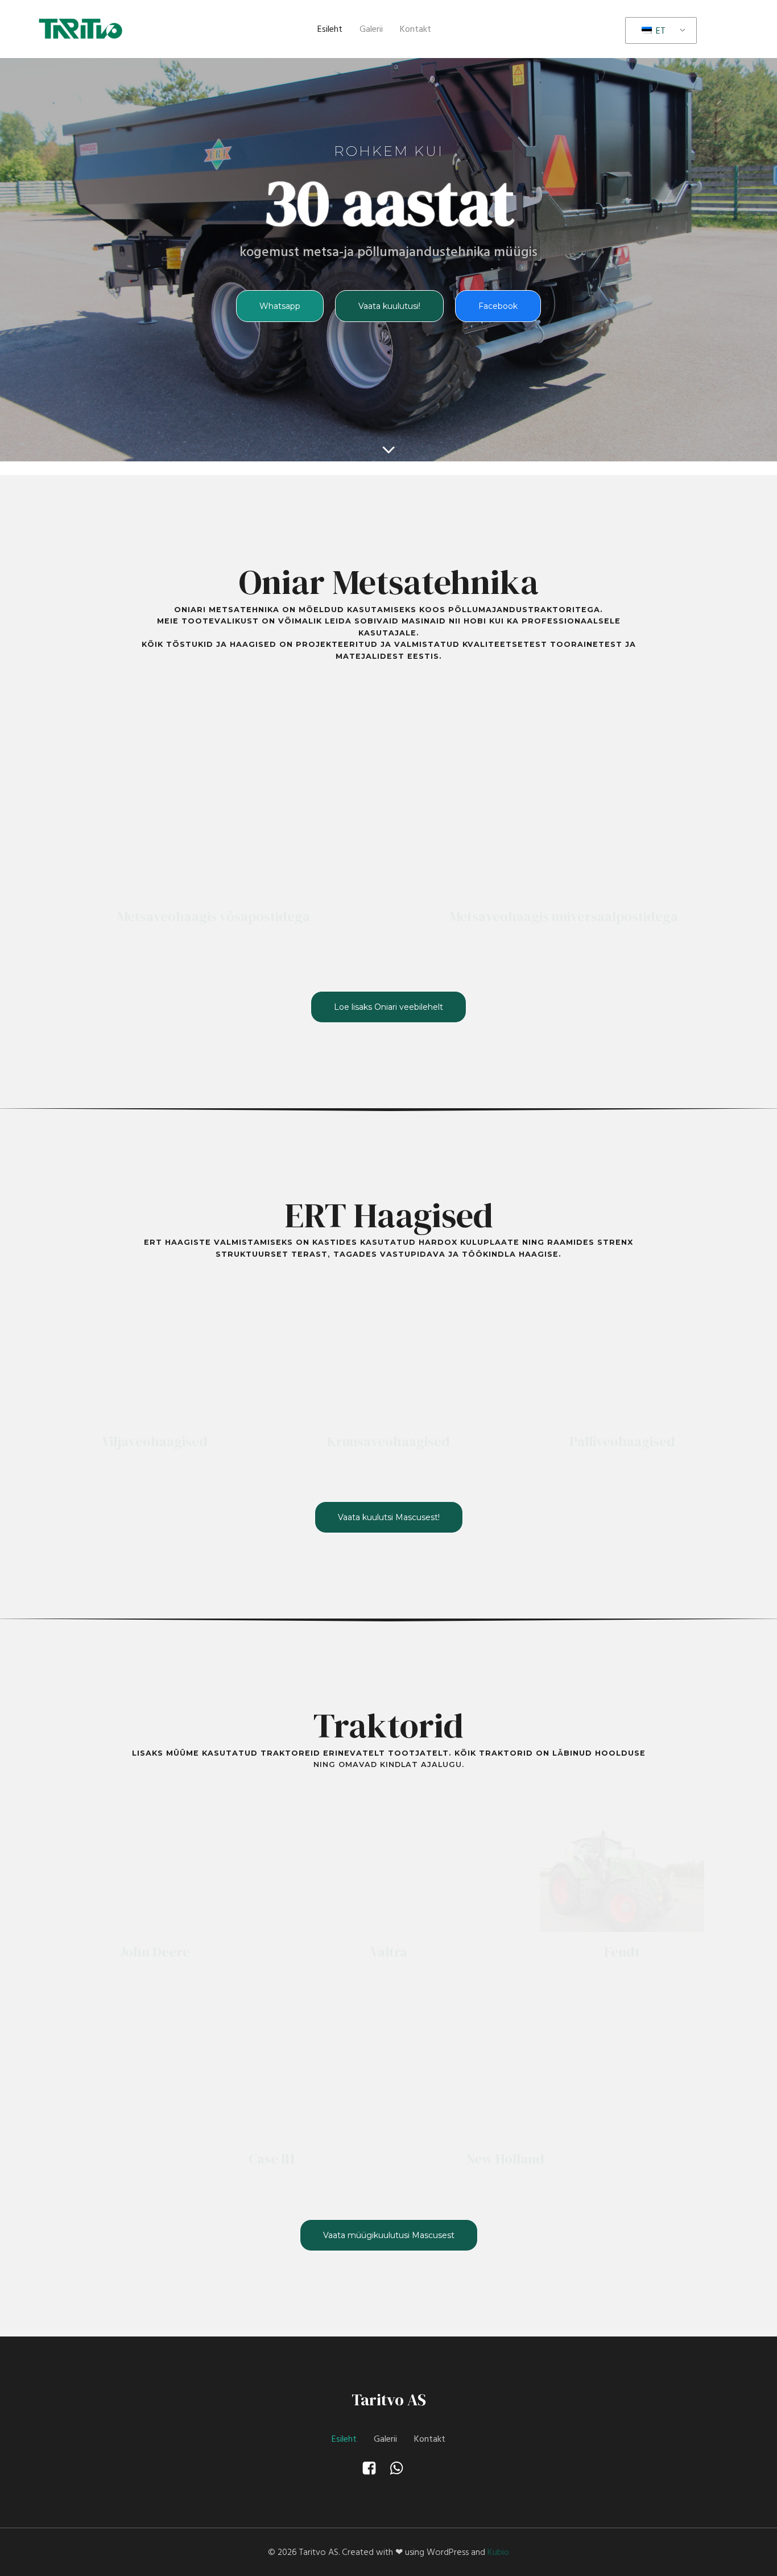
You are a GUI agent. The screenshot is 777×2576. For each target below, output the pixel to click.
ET (660, 31)
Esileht (330, 29)
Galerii (371, 29)
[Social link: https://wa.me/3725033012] (402, 2468)
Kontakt (416, 29)
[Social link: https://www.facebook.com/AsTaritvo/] (375, 2468)
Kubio (498, 2552)
